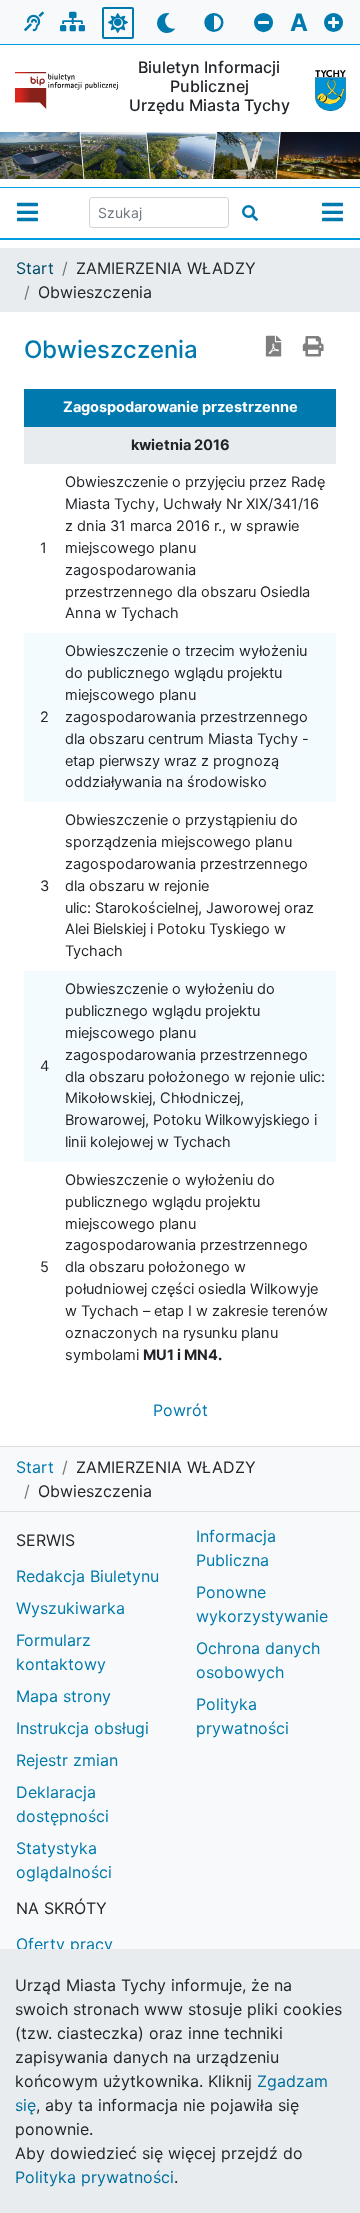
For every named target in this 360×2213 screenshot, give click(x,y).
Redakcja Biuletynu (87, 1576)
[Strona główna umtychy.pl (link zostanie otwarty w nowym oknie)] (322, 90)
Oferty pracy (64, 1944)
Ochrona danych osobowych (258, 1660)
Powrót (180, 1410)
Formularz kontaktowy (61, 1652)
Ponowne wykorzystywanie (262, 1604)
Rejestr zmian (67, 1760)
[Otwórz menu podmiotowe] (27, 213)
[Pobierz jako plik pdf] (274, 348)
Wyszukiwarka (70, 1608)
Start (35, 268)
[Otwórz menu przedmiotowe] (332, 213)
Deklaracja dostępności (62, 1804)
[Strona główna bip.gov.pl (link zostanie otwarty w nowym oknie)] (66, 90)
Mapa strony (63, 1696)
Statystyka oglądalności (64, 1860)
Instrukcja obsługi (82, 1728)
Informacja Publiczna (236, 1548)
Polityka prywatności (242, 1716)
